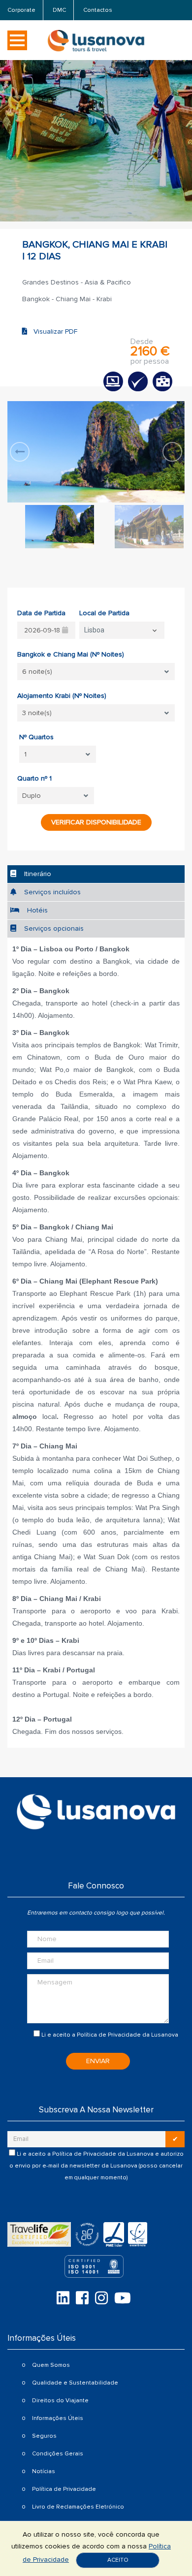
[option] (96, 452)
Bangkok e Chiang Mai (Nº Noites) (71, 654)
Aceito (118, 2560)
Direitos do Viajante (60, 2401)
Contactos (98, 10)
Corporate (21, 10)
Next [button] (172, 452)
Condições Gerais (58, 2454)
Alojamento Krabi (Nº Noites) (62, 696)
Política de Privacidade (109, 2035)
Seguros (44, 2436)
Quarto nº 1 (34, 778)
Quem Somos (51, 2365)
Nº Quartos (36, 737)
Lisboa (94, 630)
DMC (59, 10)
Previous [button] (20, 452)
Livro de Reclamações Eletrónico (78, 2507)
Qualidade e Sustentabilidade (75, 2383)
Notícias (44, 2471)
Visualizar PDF (52, 331)
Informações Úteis (58, 2418)
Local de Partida (104, 613)
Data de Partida (41, 613)
